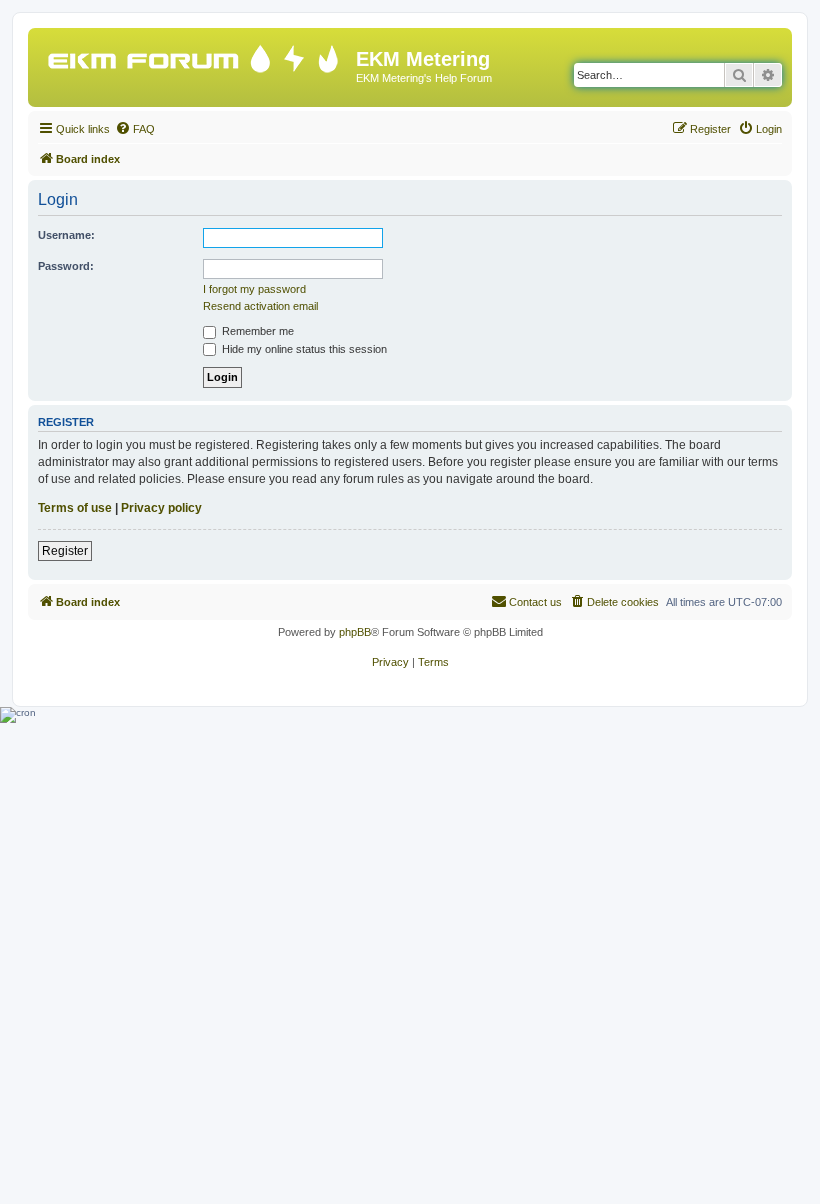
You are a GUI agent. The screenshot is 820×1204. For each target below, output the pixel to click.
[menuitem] (135, 129)
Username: (66, 235)
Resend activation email (260, 306)
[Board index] (194, 54)
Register (65, 551)
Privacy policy (161, 508)
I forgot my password (254, 289)
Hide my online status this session (303, 349)
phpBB (355, 632)
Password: (66, 266)
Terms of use (75, 508)
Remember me (256, 331)
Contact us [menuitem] (535, 602)
